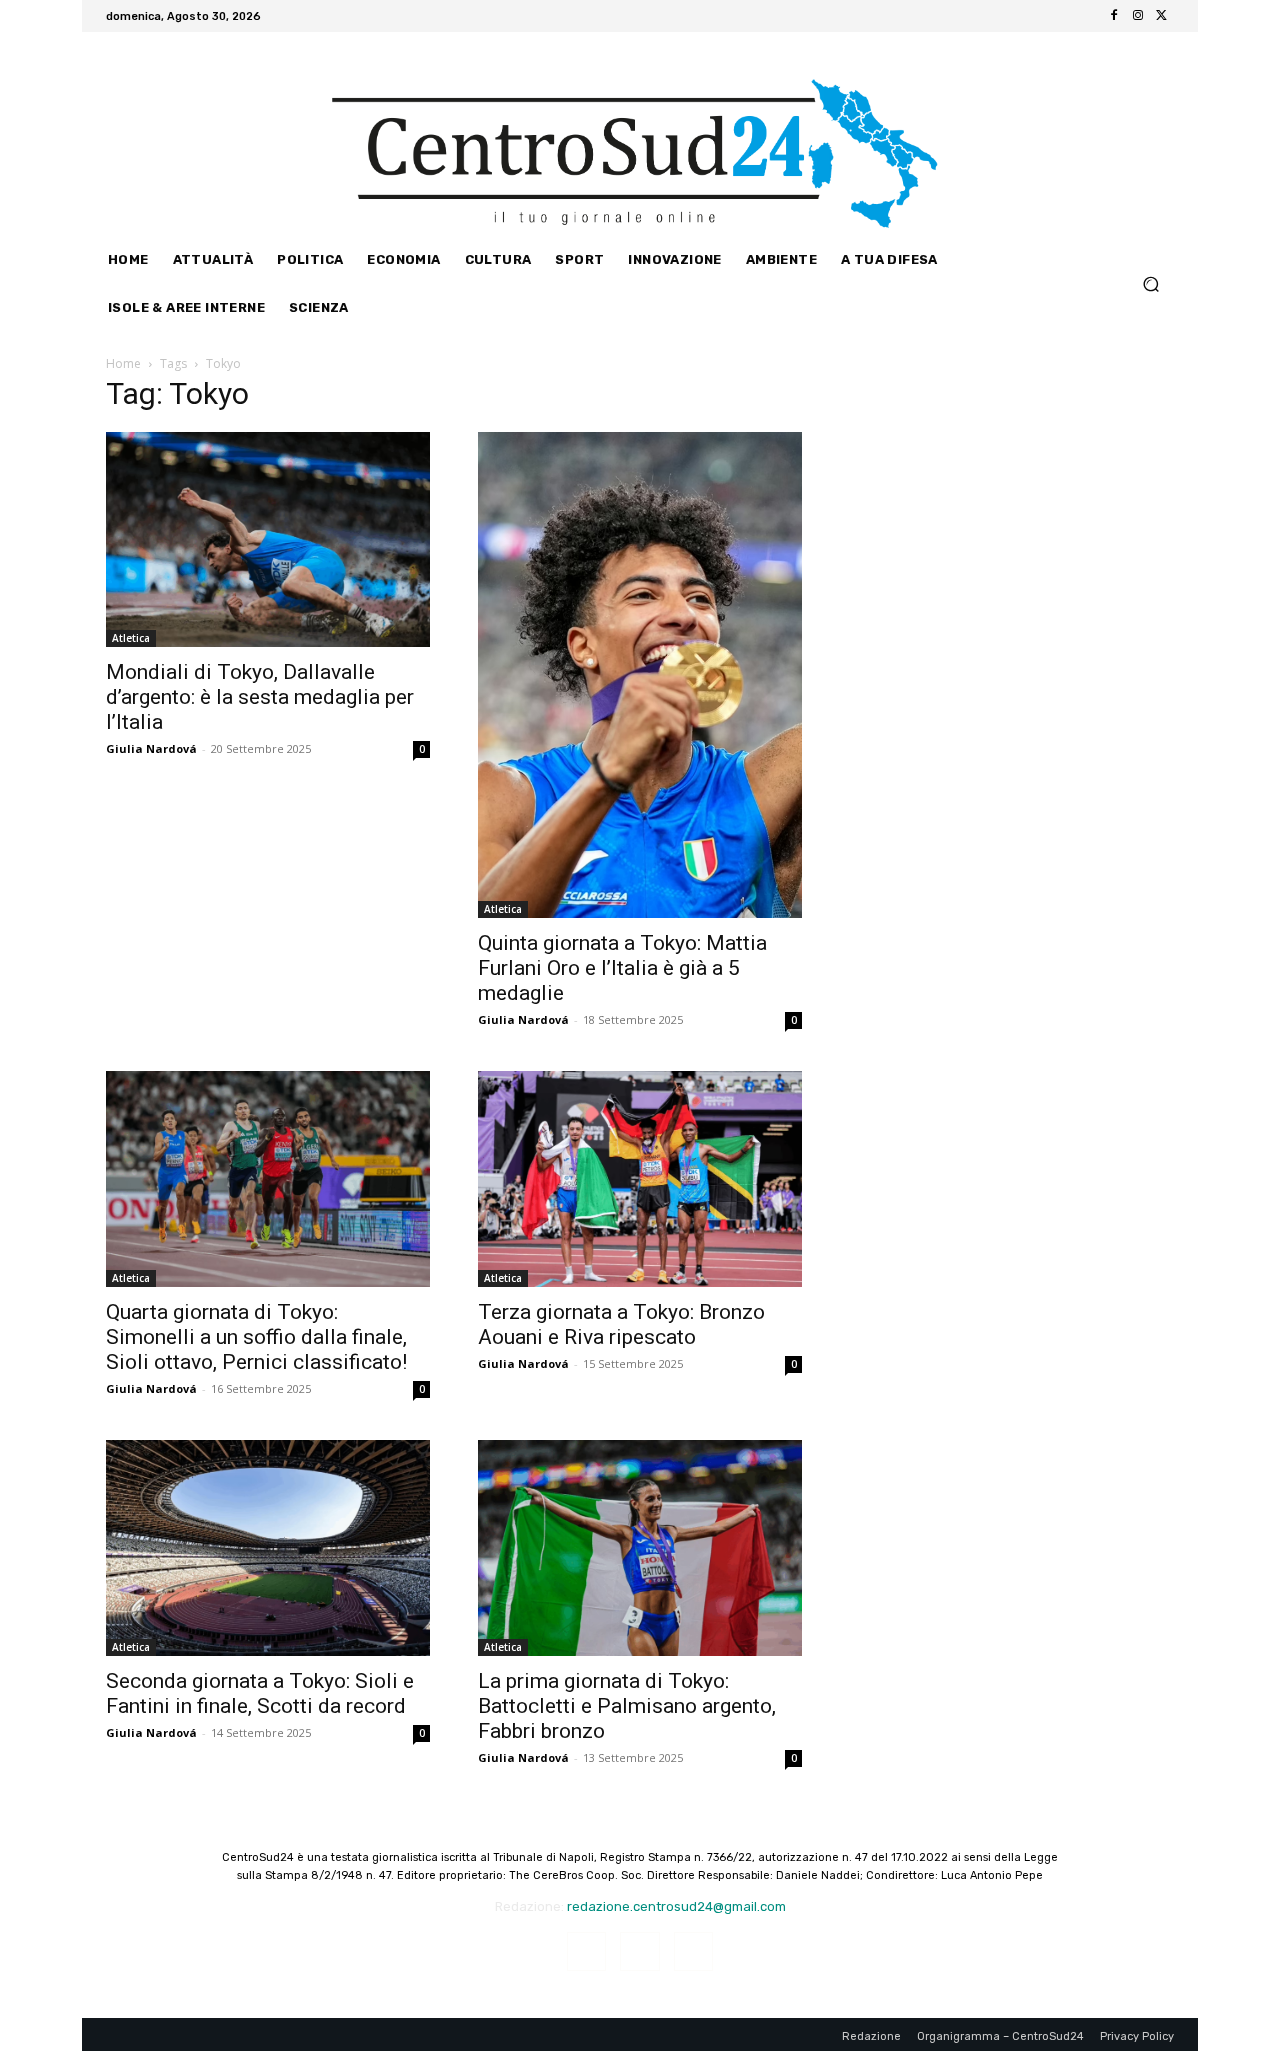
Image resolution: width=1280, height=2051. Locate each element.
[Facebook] (1114, 16)
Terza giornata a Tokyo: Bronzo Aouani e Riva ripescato (621, 1324)
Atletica (131, 638)
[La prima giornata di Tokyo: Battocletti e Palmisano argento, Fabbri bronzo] (640, 1548)
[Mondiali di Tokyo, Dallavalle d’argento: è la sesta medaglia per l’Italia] (268, 540)
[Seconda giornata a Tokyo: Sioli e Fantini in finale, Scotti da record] (268, 1548)
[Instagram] (1138, 16)
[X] (1162, 16)
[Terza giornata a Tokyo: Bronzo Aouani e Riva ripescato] (640, 1179)
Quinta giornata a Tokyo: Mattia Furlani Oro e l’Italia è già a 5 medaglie (622, 968)
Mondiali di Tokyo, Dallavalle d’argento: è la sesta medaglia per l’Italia (260, 697)
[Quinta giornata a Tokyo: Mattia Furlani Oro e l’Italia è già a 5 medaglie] (640, 675)
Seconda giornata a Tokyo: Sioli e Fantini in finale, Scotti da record (260, 1693)
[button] (1150, 283)
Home (123, 363)
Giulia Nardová (151, 748)
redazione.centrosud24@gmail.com (676, 1906)
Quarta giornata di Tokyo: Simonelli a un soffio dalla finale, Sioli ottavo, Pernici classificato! (256, 1337)
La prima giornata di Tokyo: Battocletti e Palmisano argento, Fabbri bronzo (627, 1706)
